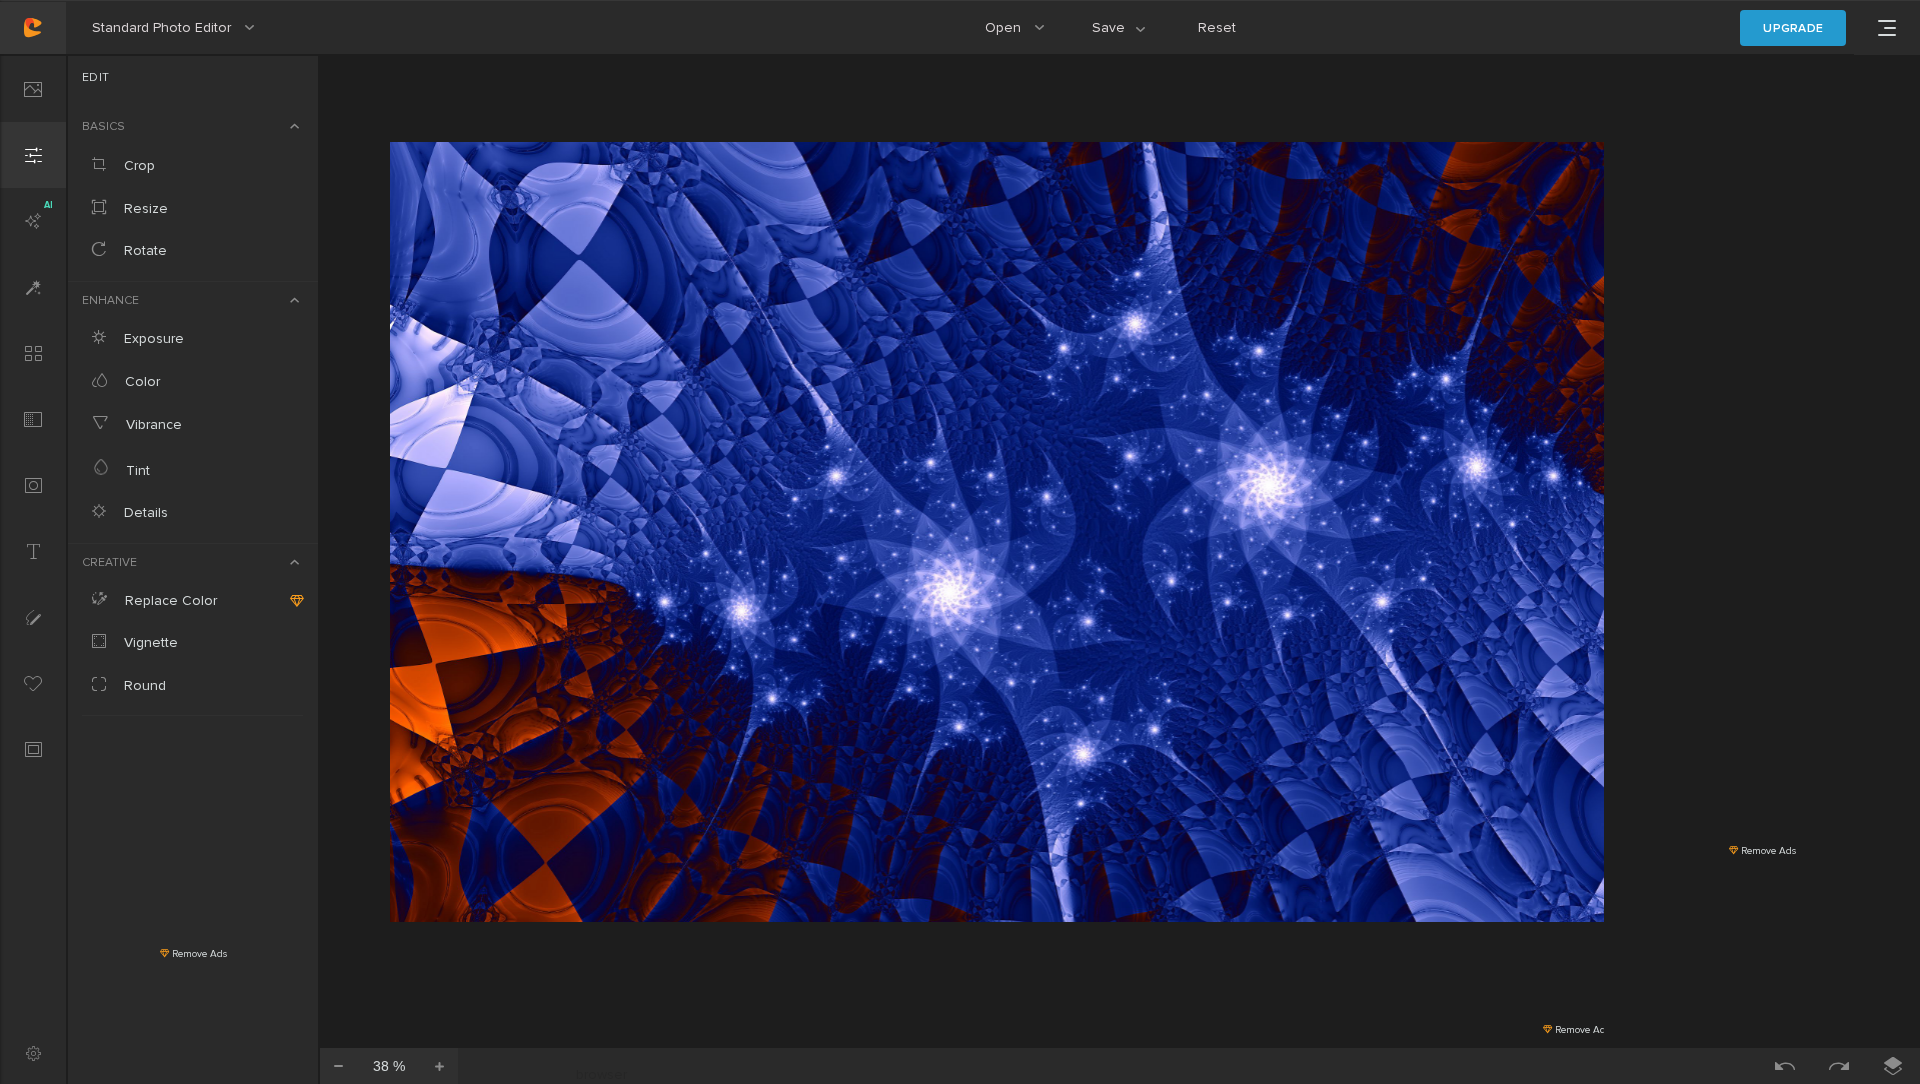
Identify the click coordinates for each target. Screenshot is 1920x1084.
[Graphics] (33, 683)
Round (143, 685)
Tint (136, 470)
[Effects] (33, 287)
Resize (144, 208)
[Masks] (33, 485)
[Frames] (33, 749)
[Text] (33, 551)
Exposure (152, 338)
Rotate (143, 250)
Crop (137, 165)
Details (144, 512)
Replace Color (169, 600)
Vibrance (152, 424)
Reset (1217, 27)
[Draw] (33, 617)
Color (140, 381)
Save (1130, 37)
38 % (389, 1066)
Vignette (149, 642)
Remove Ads (198, 954)
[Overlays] (33, 419)
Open (1023, 37)
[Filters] (33, 353)
